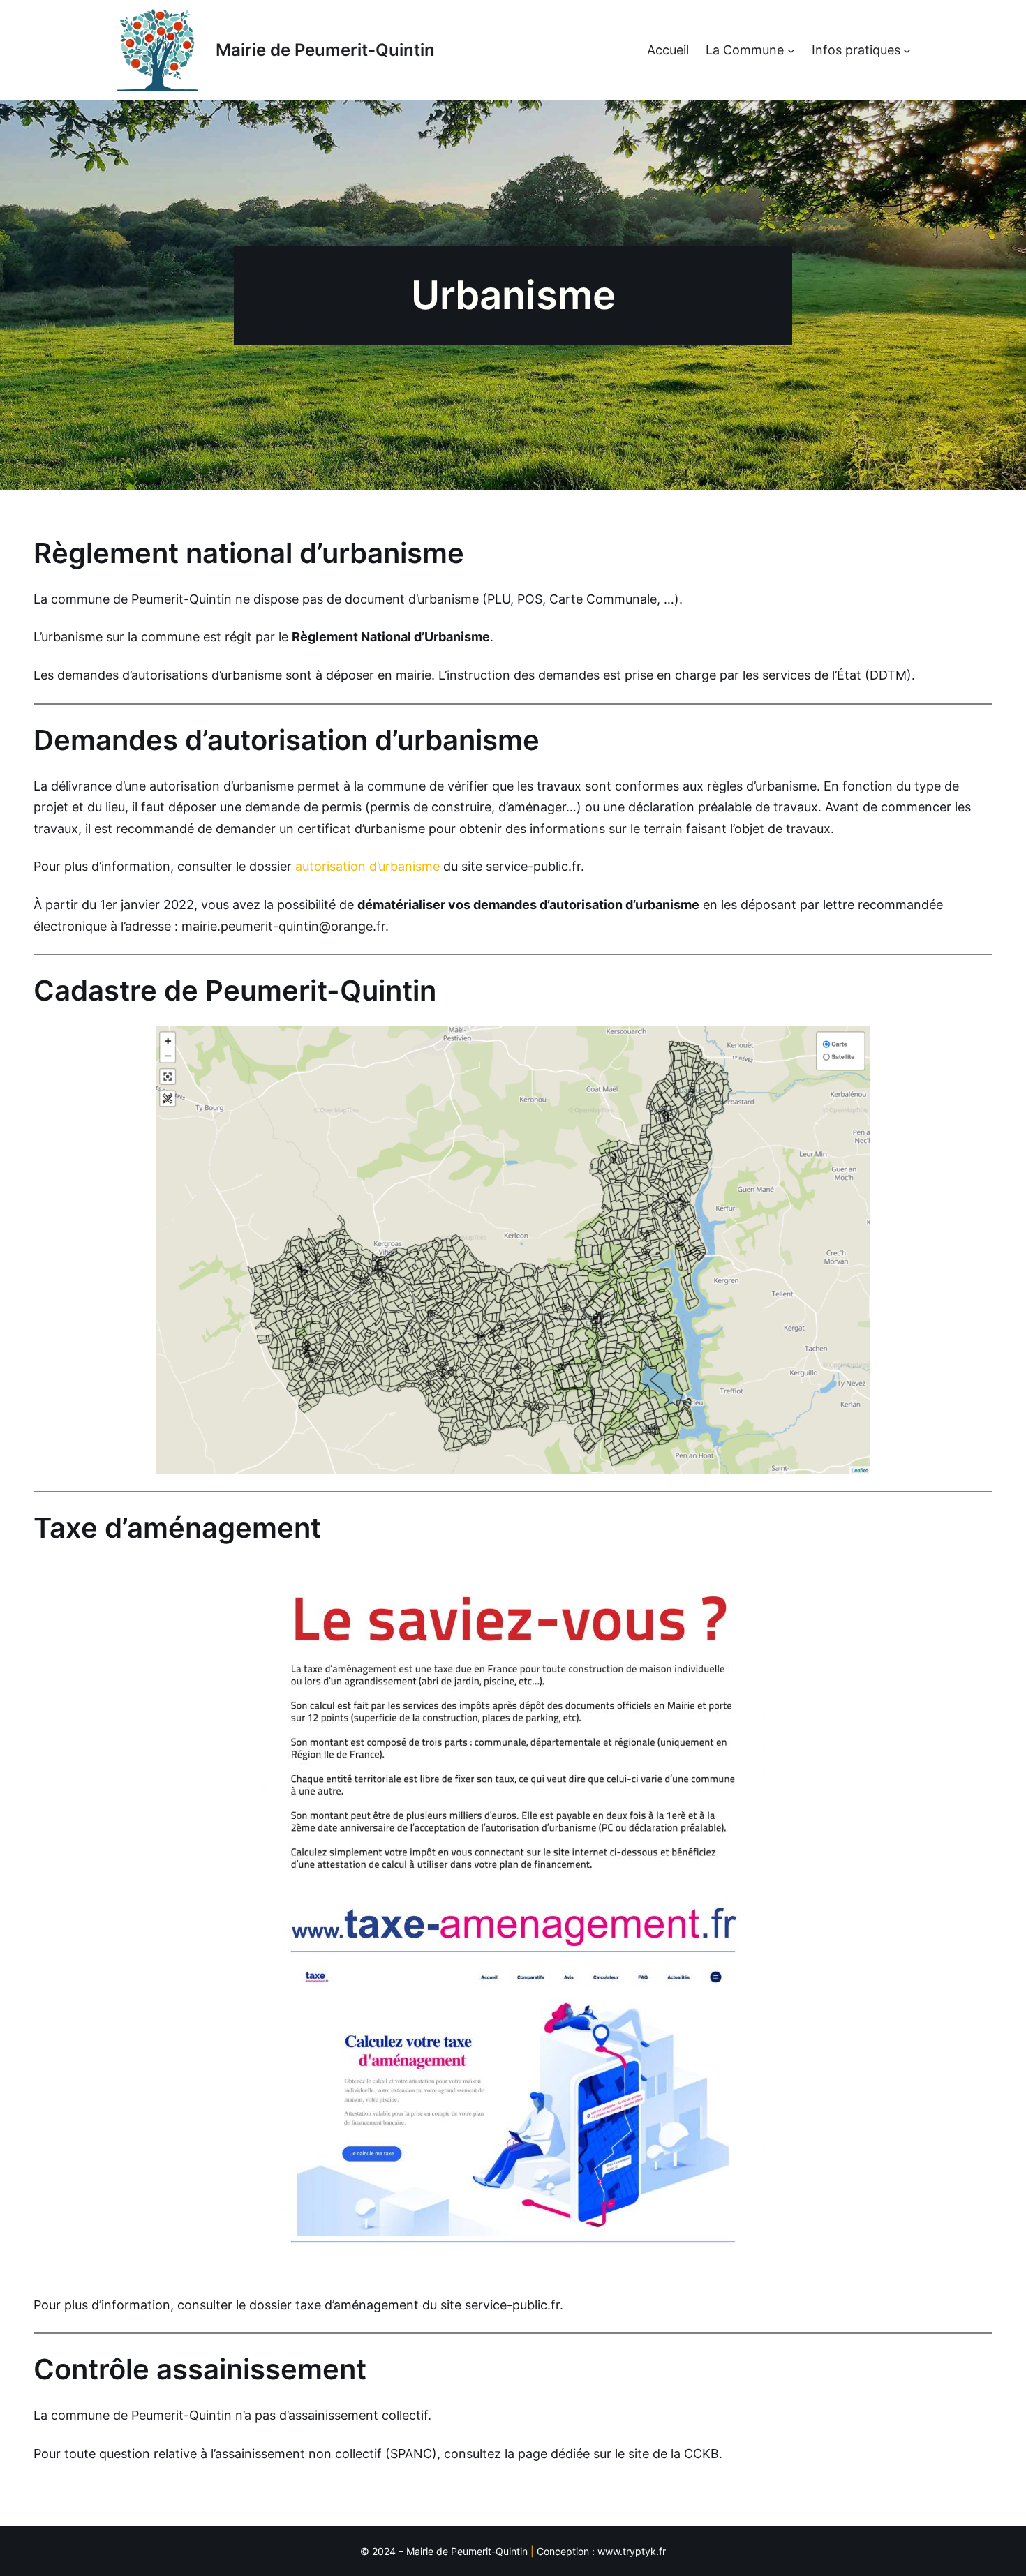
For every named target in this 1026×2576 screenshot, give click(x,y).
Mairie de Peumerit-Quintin (325, 50)
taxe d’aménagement (357, 2305)
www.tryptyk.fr (632, 2551)
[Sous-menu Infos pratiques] (907, 51)
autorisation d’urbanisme (367, 866)
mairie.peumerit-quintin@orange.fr (283, 926)
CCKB (701, 2454)
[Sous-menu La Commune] (791, 51)
